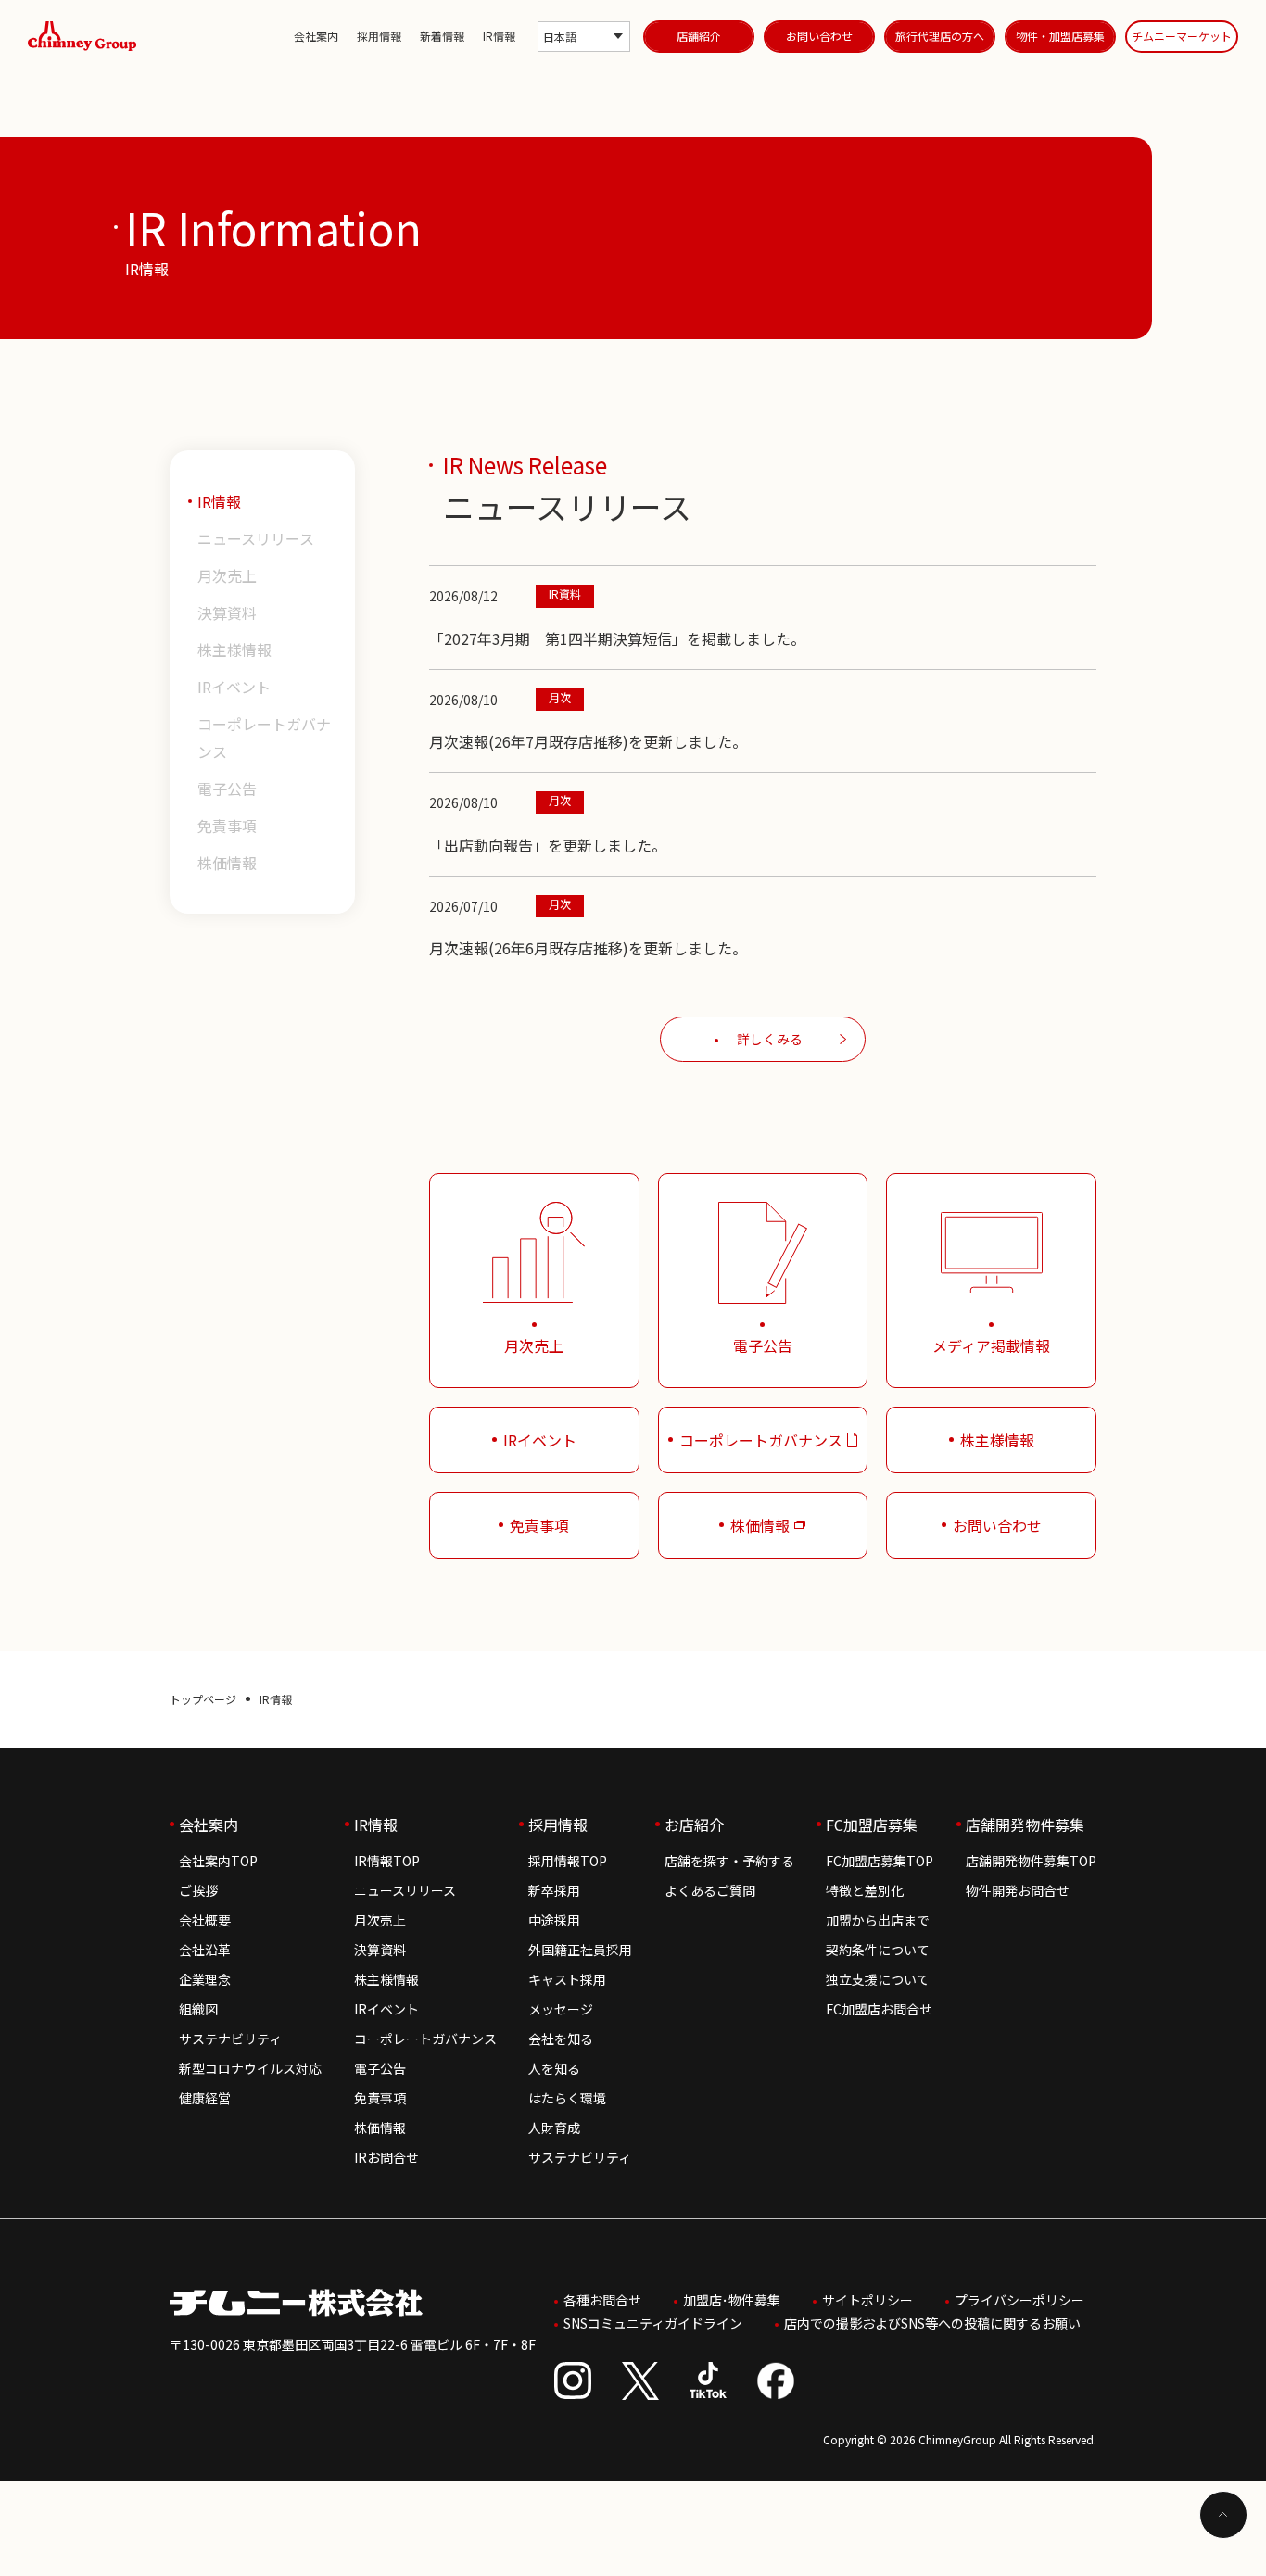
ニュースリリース (256, 538)
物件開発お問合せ (1018, 1890)
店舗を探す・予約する (729, 1861)
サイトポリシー (867, 2300)
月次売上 (227, 575)
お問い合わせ (819, 36)
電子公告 (227, 789)
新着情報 (442, 36)
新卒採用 (554, 1890)
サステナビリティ (230, 2039)
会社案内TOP (218, 1861)
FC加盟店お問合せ (879, 2009)
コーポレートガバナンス (264, 738)
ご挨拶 (198, 1890)
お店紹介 (694, 1825)
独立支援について (878, 1979)
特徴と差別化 (865, 1890)
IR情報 (499, 36)
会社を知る (561, 2039)
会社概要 (205, 1920)
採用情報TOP (568, 1861)
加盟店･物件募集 (732, 2300)
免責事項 (227, 826)
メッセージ (561, 2009)
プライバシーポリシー (1019, 2300)
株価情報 (227, 863)
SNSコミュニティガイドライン (653, 2323)
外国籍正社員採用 (580, 1950)
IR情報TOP (387, 1861)
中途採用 (554, 1920)
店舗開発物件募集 (1025, 1825)
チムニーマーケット (1182, 36)
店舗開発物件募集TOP (1031, 1861)
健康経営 (205, 2098)
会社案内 (316, 36)
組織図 (198, 2009)
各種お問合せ (602, 2300)
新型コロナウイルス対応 (250, 2068)
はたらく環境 (567, 2098)
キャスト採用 (567, 1979)
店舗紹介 (699, 36)
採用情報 (379, 36)
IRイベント (234, 687)
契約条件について (878, 1950)
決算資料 (227, 612)
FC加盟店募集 (872, 1825)
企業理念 (205, 1979)
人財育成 (554, 2128)
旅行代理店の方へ (940, 36)
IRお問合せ (386, 2157)
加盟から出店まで (878, 1920)
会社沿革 (205, 1950)
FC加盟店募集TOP (880, 1861)
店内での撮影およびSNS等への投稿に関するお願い (932, 2323)
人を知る (554, 2068)
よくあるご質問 (710, 1890)
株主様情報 (234, 650)
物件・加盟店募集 (1060, 36)
